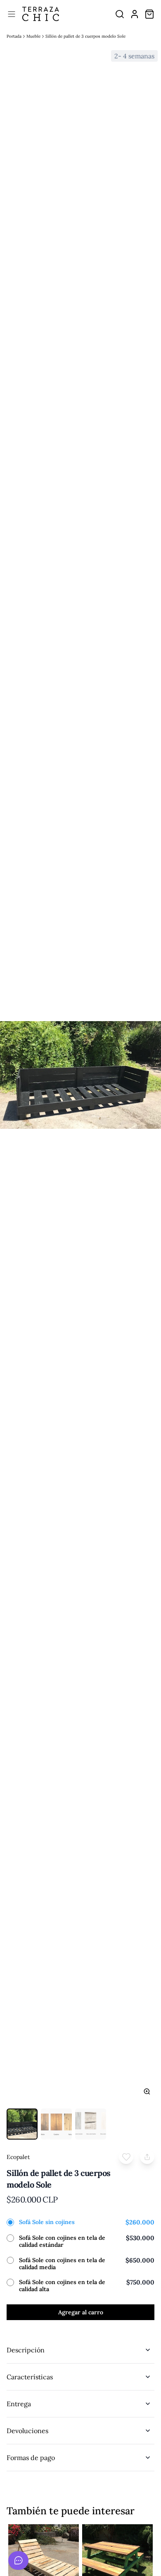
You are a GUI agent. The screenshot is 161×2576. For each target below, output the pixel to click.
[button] (126, 2157)
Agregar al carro (81, 2312)
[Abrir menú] (12, 14)
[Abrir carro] (149, 14)
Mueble (33, 36)
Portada (14, 36)
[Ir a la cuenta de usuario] (135, 14)
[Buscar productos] (120, 14)
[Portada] (41, 14)
